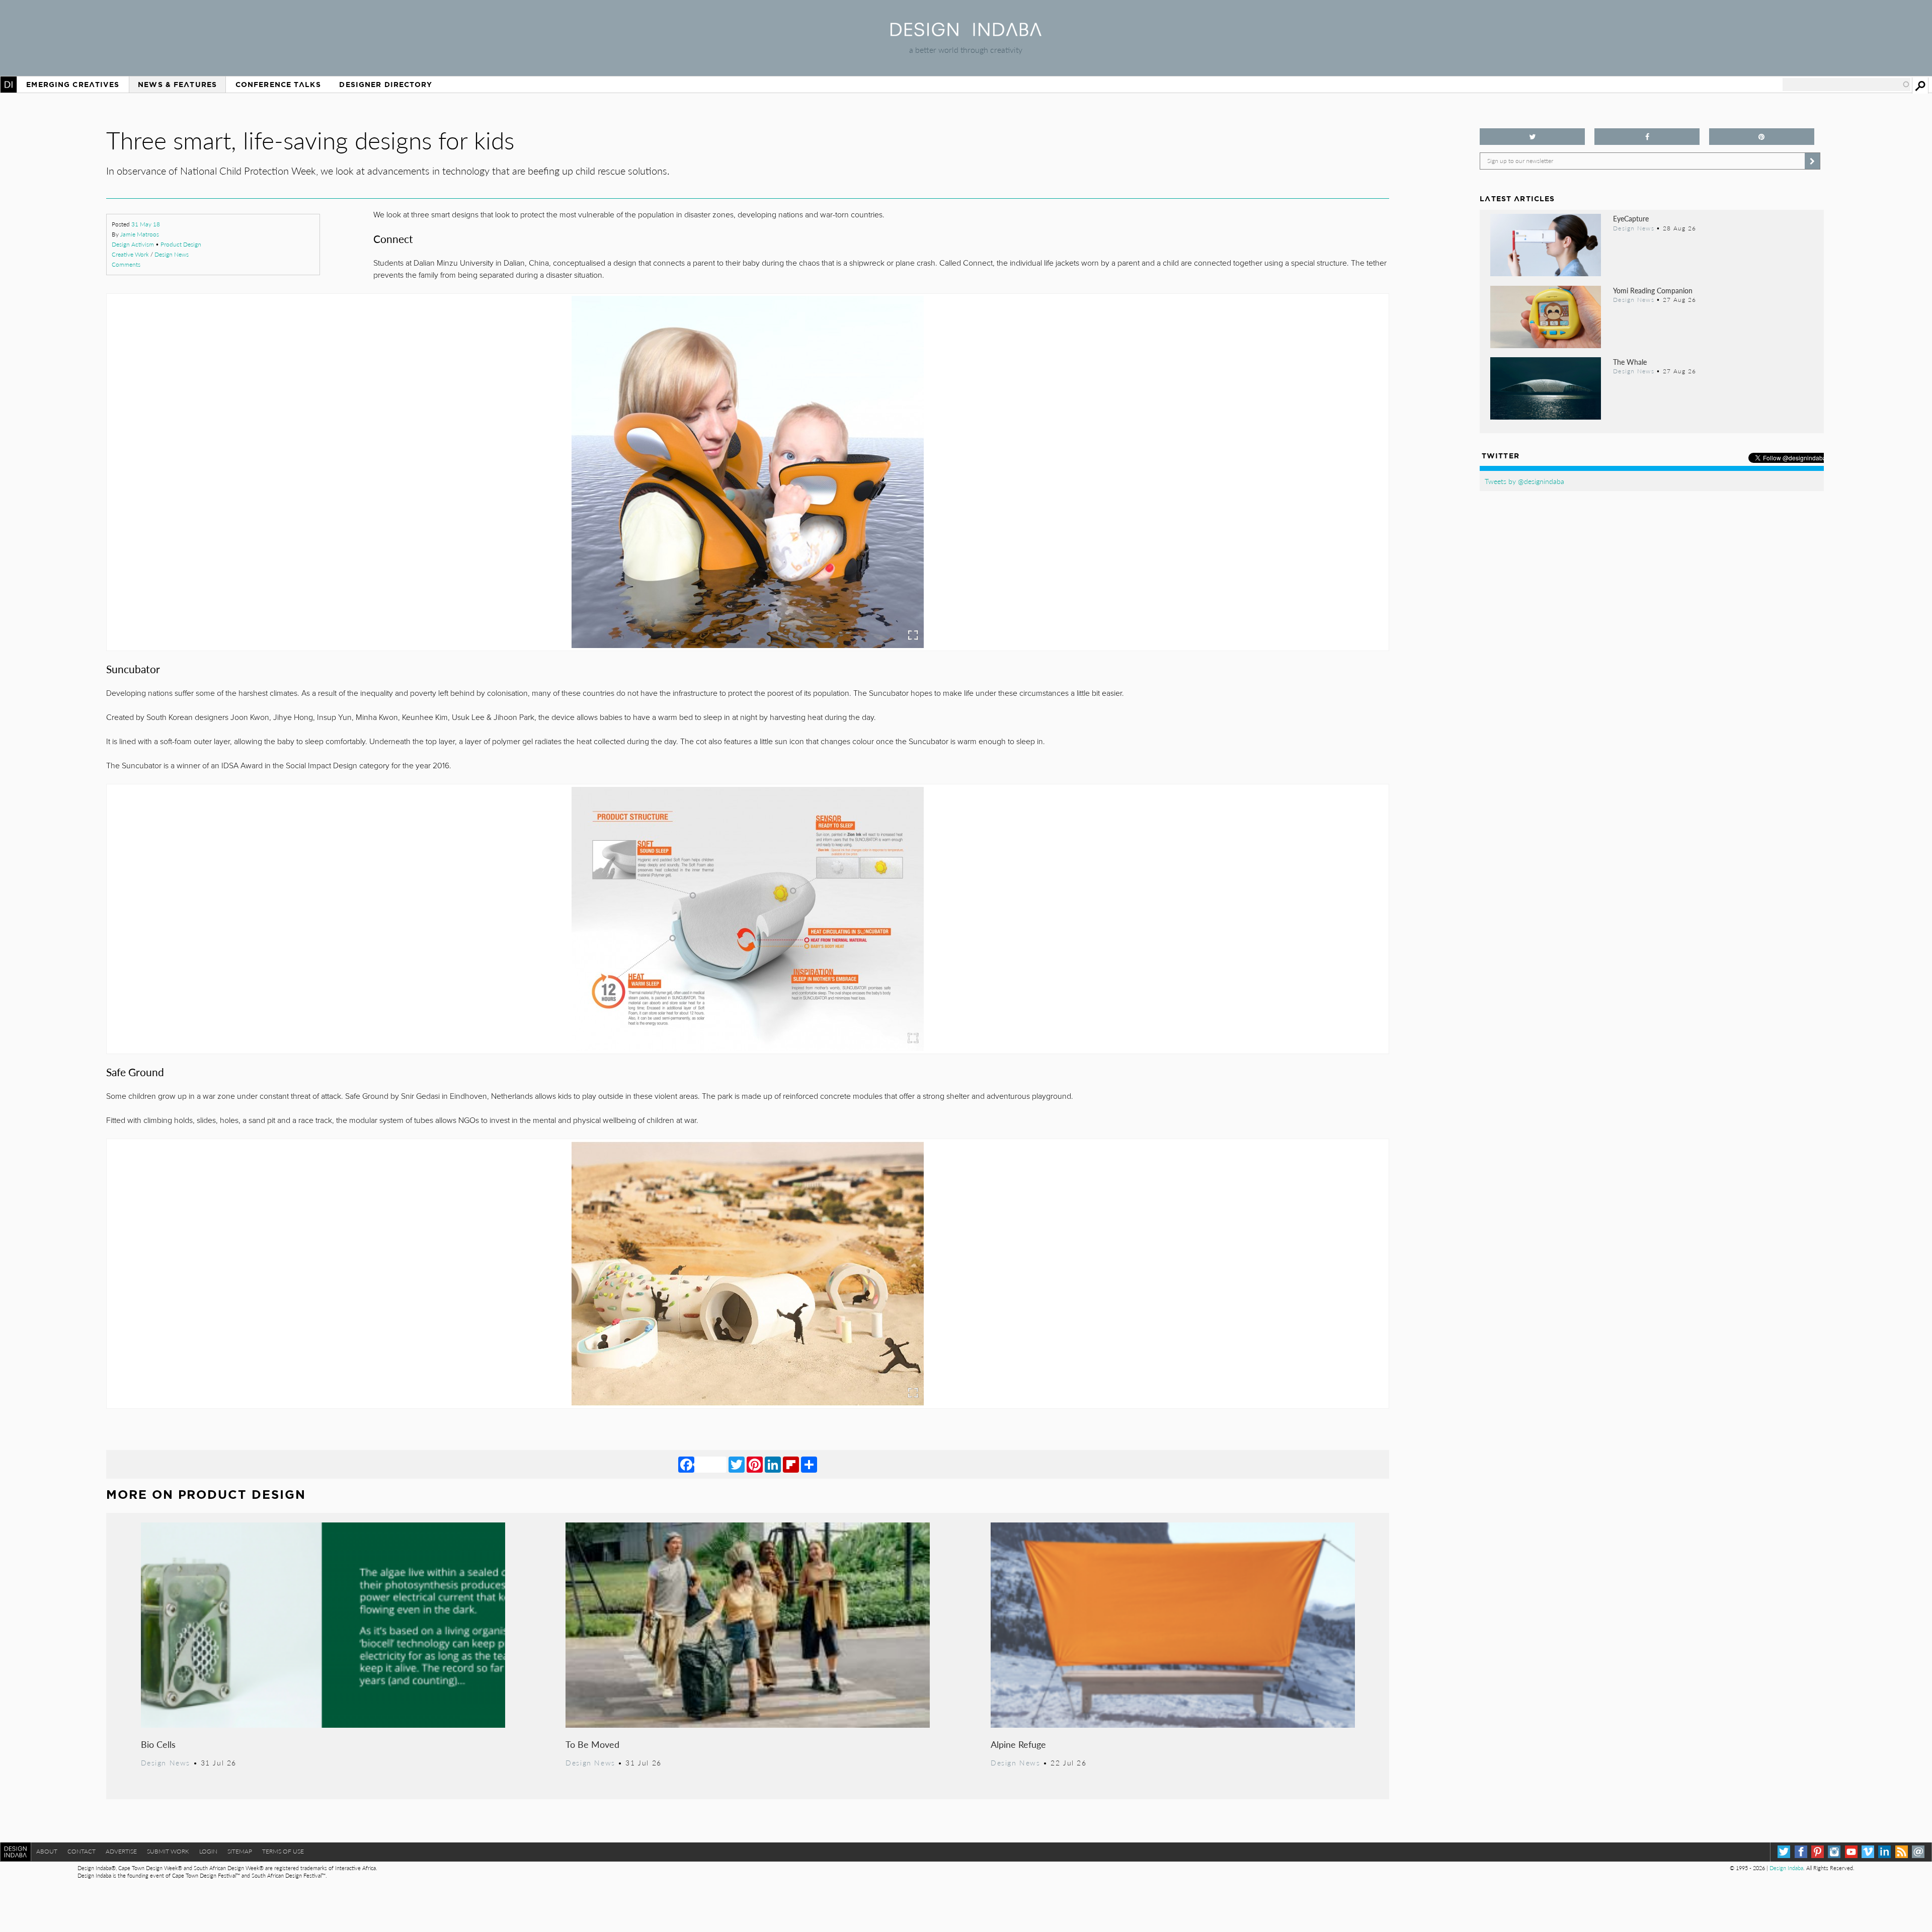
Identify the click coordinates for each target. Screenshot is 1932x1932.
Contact (82, 1851)
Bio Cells (158, 1744)
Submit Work (168, 1851)
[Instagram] (1834, 1852)
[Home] (966, 33)
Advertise (121, 1851)
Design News (172, 254)
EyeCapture (1631, 218)
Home (9, 85)
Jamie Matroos (140, 234)
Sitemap (240, 1851)
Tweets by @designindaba (1524, 481)
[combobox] (1846, 85)
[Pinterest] (755, 1464)
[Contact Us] (1918, 1852)
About (47, 1851)
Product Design (181, 244)
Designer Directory (386, 85)
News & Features (177, 85)
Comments (126, 264)
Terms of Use (283, 1851)
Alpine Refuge (1018, 1744)
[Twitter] (737, 1464)
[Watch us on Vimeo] (1868, 1852)
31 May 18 (146, 224)
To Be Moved (592, 1744)
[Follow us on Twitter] (1532, 137)
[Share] (809, 1464)
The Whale (1630, 362)
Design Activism (133, 244)
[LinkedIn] (773, 1464)
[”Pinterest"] (1762, 137)
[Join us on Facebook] (1647, 137)
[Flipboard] (791, 1464)
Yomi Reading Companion (1653, 290)
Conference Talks (278, 85)
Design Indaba (1786, 1868)
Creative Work (130, 254)
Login (208, 1851)
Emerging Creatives (73, 85)
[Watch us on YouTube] (1851, 1852)
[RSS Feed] (1902, 1852)
